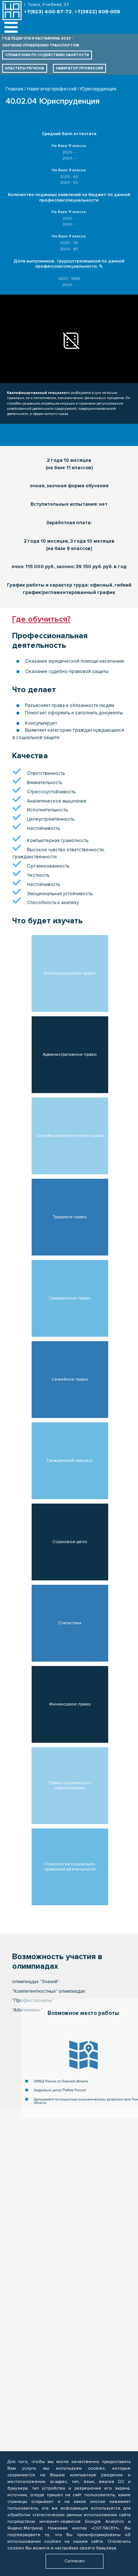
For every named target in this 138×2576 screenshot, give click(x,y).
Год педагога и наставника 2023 (36, 38)
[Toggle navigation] (11, 28)
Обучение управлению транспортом (41, 45)
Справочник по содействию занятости (47, 55)
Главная (14, 89)
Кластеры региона (25, 68)
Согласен (75, 2561)
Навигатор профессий (79, 68)
